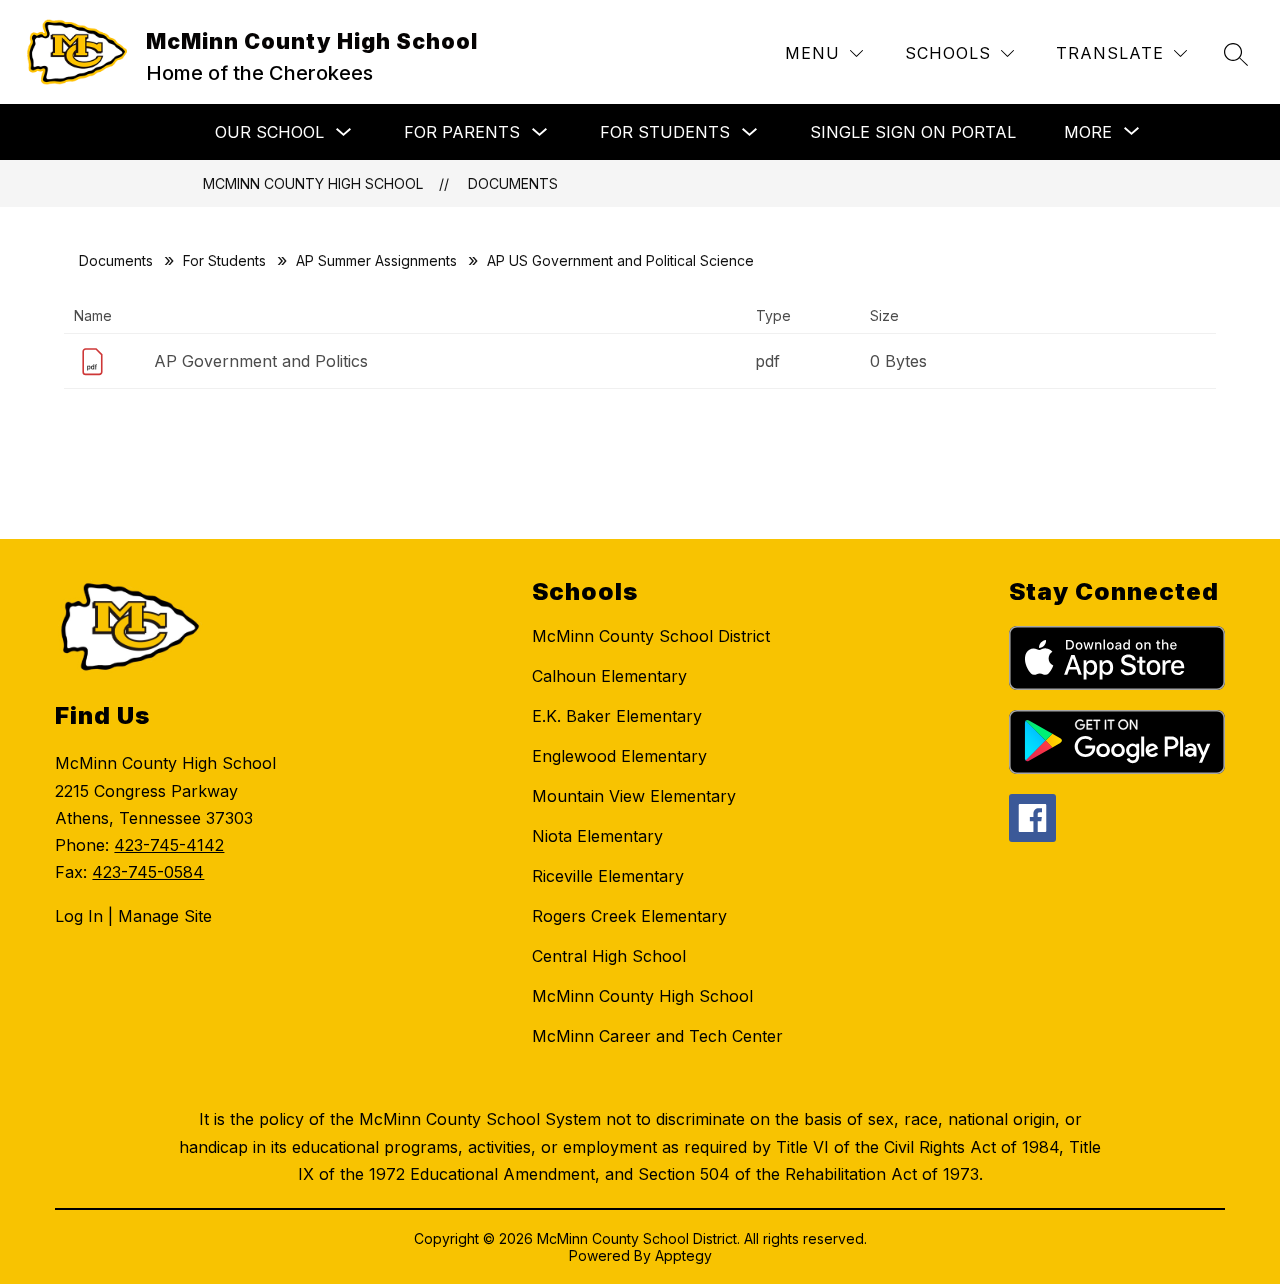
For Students (665, 132)
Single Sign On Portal (913, 132)
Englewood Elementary (619, 756)
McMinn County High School (313, 183)
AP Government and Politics (261, 361)
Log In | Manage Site (133, 916)
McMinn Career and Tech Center (657, 1036)
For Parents (462, 132)
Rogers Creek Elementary (629, 916)
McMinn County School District (651, 636)
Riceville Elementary (608, 876)
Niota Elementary (597, 836)
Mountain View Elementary (634, 796)
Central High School (609, 956)
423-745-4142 (169, 845)
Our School (269, 132)
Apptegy (683, 1255)
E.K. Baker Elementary (617, 716)
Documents (513, 183)
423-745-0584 (148, 872)
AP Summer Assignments (376, 260)
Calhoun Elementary (609, 676)
